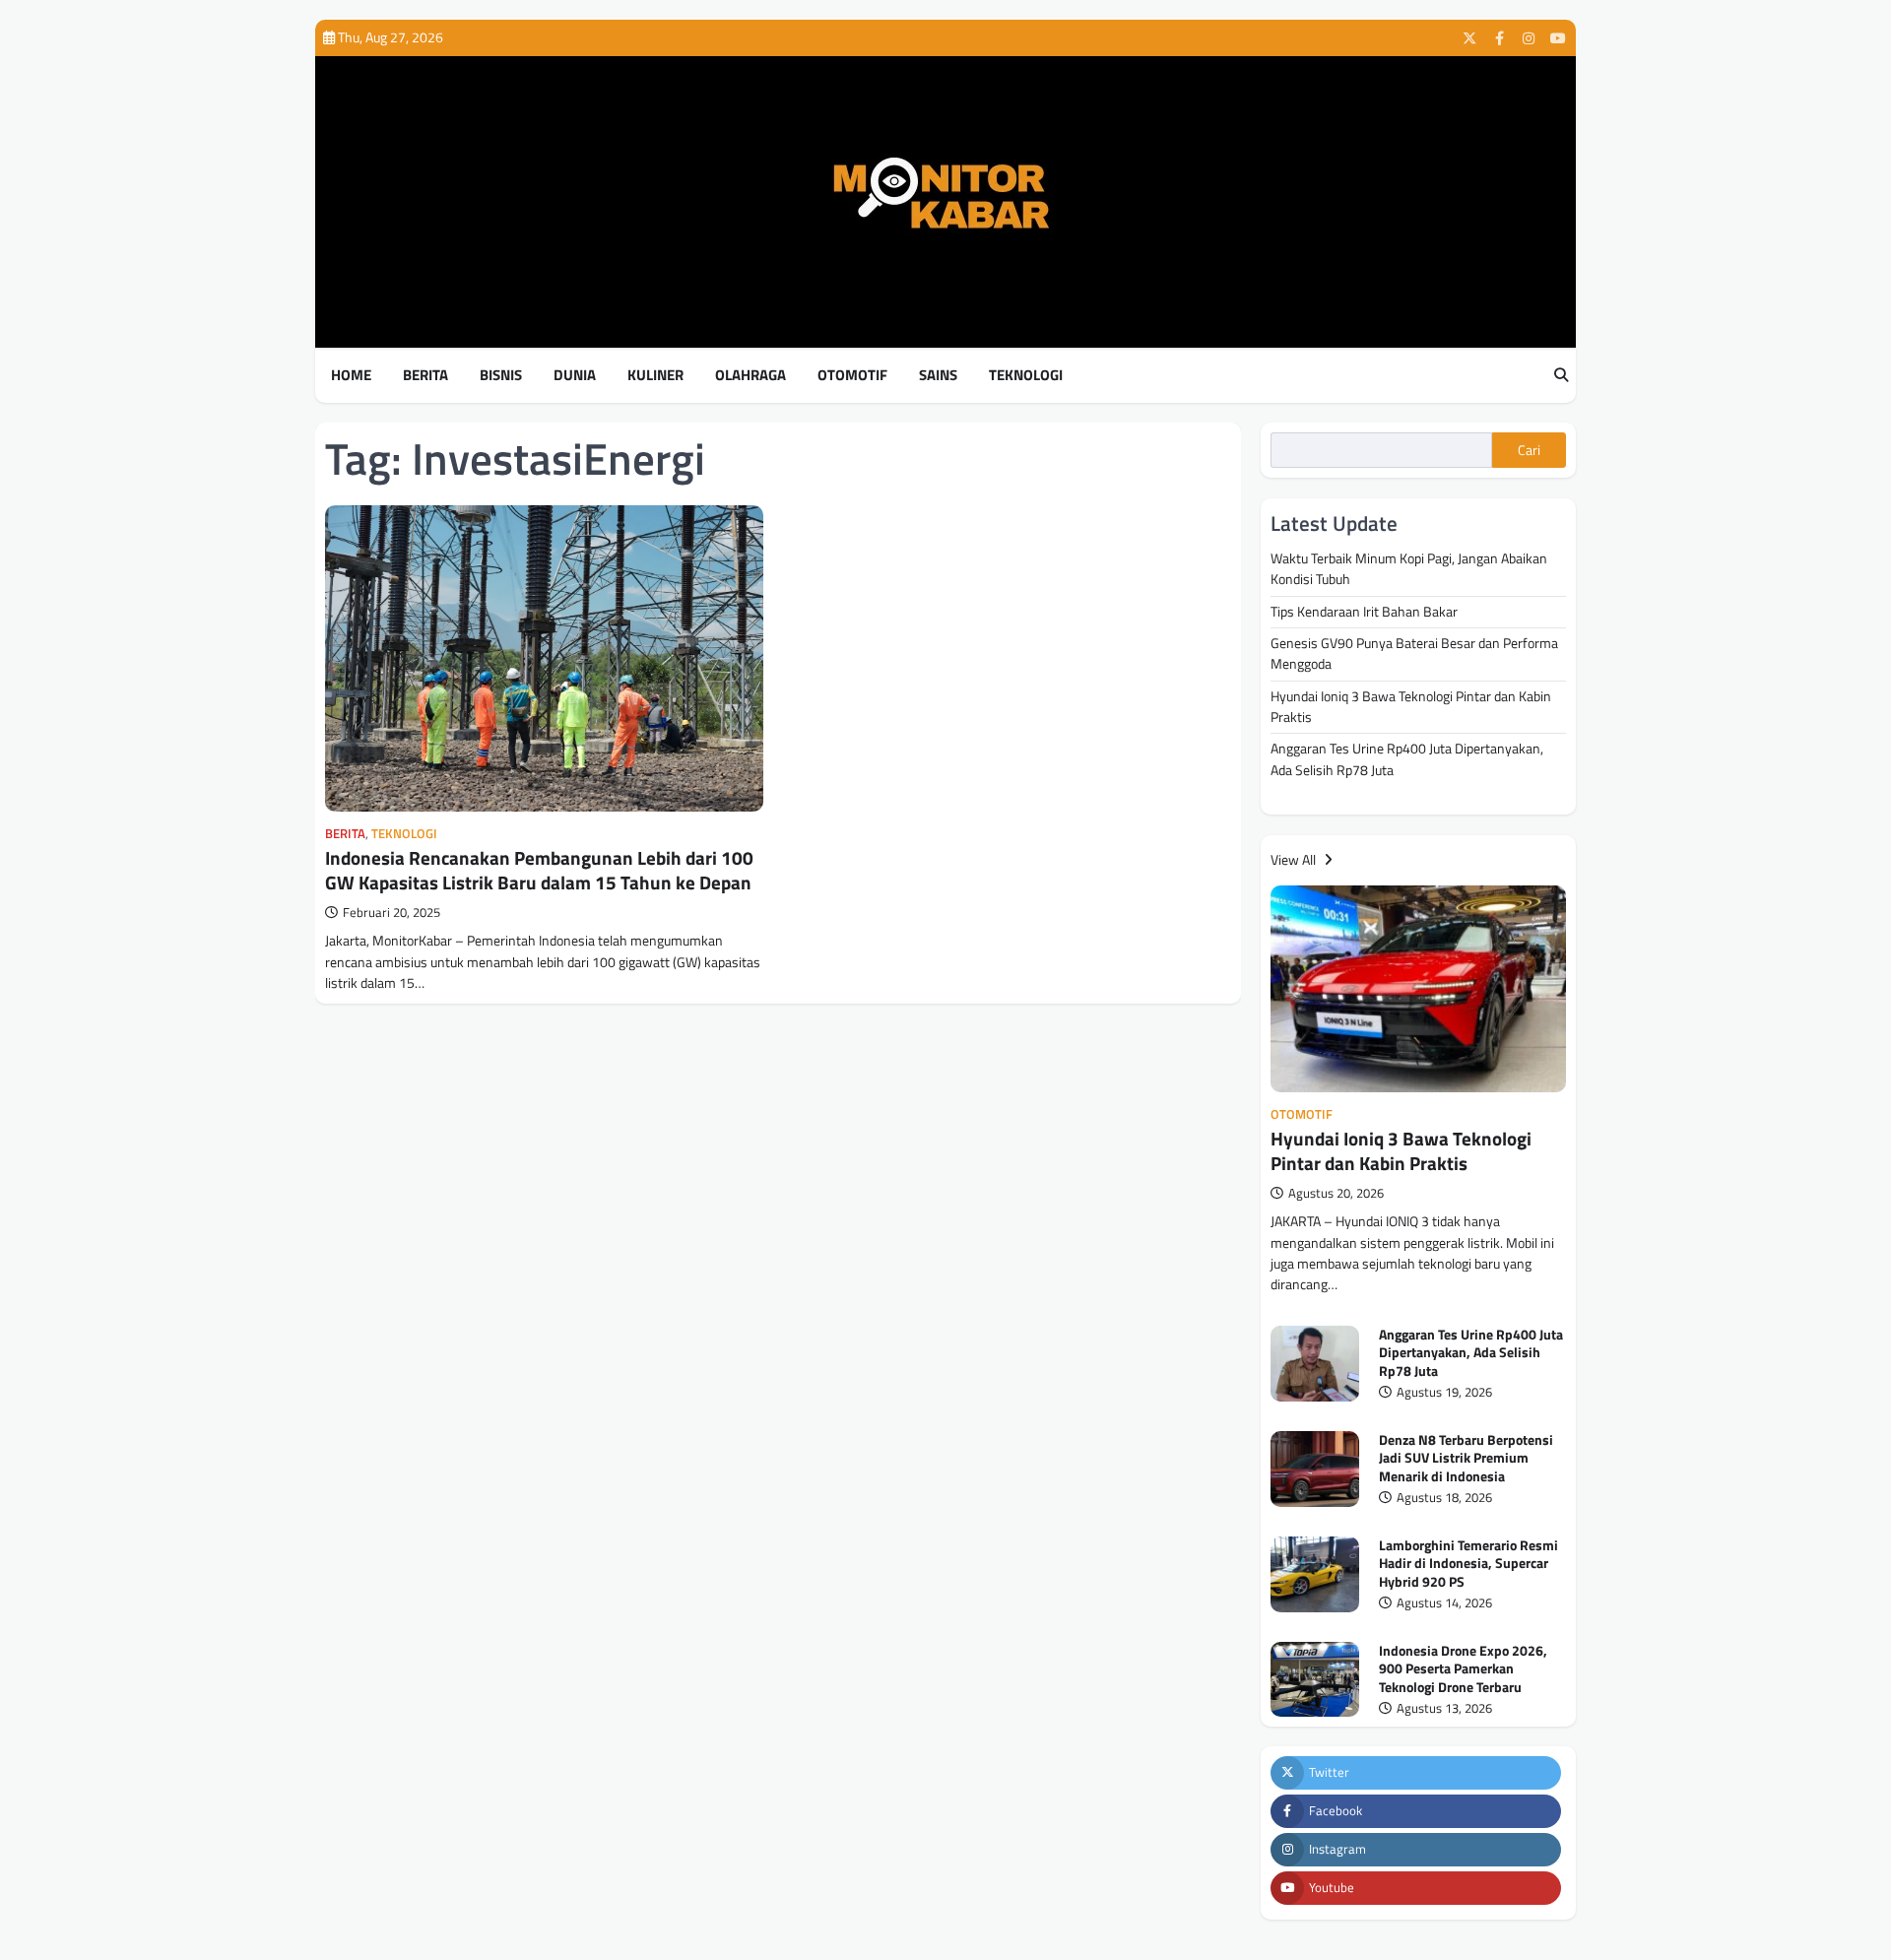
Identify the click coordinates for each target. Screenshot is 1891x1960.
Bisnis (501, 375)
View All (1295, 860)
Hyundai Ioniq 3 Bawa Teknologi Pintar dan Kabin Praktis (1411, 707)
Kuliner (655, 375)
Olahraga (750, 375)
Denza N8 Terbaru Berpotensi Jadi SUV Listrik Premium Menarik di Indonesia (1466, 1458)
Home (351, 375)
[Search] (1561, 376)
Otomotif (852, 375)
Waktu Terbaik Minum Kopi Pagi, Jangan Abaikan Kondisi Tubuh (1409, 569)
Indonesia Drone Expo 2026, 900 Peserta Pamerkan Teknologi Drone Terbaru (1463, 1669)
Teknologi (1026, 375)
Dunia (575, 375)
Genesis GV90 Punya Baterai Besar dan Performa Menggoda (1414, 653)
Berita (425, 375)
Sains (938, 375)
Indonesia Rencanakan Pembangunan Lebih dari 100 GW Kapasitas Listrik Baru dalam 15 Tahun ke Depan (539, 870)
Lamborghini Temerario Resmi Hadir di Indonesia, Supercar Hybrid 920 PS (1468, 1564)
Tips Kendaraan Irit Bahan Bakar (1364, 612)
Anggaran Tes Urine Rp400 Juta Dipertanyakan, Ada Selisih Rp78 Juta (1407, 759)
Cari (1529, 450)
